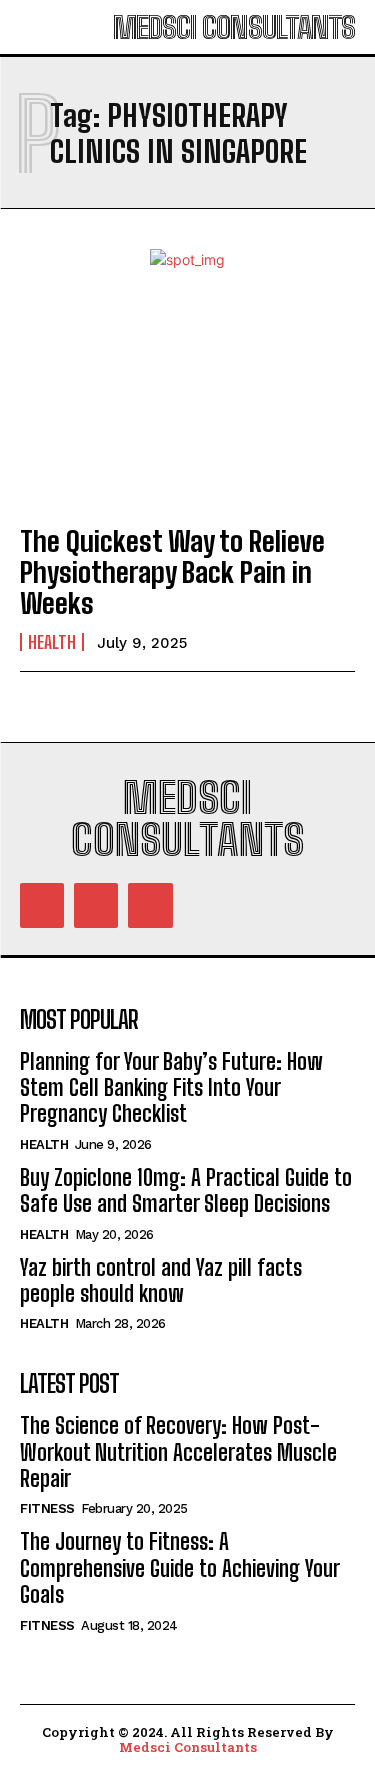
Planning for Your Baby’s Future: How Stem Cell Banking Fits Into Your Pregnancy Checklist (171, 1088)
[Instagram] (96, 905)
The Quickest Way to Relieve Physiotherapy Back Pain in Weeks (172, 572)
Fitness (47, 1508)
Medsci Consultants (188, 1747)
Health (52, 642)
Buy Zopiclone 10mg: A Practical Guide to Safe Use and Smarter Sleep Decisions (186, 1190)
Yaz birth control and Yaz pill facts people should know (161, 1280)
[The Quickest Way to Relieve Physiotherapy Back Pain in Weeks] (187, 405)
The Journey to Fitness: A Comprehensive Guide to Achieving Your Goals (180, 1568)
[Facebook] (42, 905)
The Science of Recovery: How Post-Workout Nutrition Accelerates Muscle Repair (178, 1452)
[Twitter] (150, 905)
